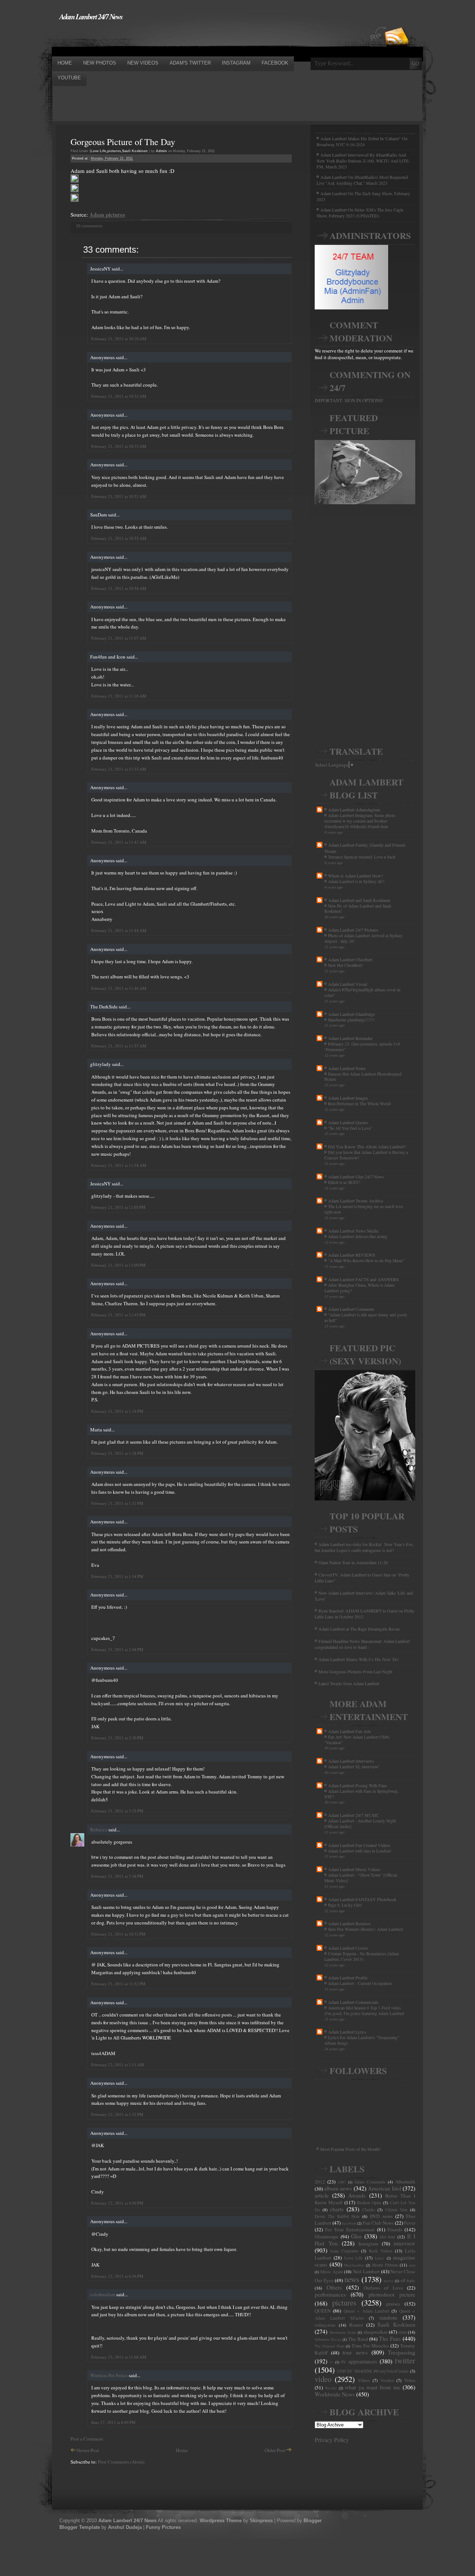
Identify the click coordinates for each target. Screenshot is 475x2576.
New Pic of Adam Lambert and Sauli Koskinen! (358, 909)
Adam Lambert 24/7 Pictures (353, 930)
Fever (410, 2223)
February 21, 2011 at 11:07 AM (119, 638)
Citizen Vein (397, 2210)
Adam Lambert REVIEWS (352, 1255)
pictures (114, 151)
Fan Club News (378, 2223)
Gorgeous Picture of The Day (123, 142)
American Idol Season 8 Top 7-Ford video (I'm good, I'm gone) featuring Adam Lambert (364, 2011)
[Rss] (397, 23)
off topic (408, 2280)
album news (338, 2188)
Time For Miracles (370, 2346)
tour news (355, 2352)
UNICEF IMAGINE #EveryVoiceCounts (373, 2371)
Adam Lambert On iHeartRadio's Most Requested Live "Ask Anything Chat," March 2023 (362, 180)
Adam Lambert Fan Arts (350, 1731)
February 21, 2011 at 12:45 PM (118, 1315)
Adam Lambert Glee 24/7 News (356, 1177)
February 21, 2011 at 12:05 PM (118, 1207)
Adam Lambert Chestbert (350, 959)
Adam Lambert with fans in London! (360, 1851)
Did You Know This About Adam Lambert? (367, 1146)
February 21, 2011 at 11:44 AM (119, 930)
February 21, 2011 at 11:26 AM (119, 696)
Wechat (331, 2388)
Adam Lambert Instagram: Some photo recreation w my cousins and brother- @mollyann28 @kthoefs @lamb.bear (360, 821)
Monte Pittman (385, 2265)
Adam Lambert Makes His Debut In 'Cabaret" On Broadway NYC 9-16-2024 (362, 141)
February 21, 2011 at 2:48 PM (117, 1649)
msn (412, 2265)
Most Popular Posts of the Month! (350, 2149)
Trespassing (402, 2352)
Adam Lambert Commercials (353, 2002)
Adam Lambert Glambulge (351, 1014)
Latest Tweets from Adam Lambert (349, 1683)
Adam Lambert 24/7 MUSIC (353, 1815)
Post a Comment (87, 2439)
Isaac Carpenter (345, 2251)
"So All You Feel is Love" (350, 1128)
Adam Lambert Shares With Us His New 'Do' (359, 1659)
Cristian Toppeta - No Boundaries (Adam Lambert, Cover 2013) (362, 1956)
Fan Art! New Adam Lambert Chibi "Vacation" (357, 1740)
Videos (364, 2380)
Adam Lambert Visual (348, 984)
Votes (410, 2380)
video (323, 2379)
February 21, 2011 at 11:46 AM (119, 988)
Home (182, 2450)
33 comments (89, 226)
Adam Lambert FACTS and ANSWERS (363, 1279)
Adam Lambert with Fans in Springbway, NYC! (361, 1794)
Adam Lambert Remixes (349, 1923)
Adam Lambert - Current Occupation (360, 1983)
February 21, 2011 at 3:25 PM (117, 1811)
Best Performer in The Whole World (359, 1104)
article (322, 2195)
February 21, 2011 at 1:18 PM (117, 1411)
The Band (358, 2339)
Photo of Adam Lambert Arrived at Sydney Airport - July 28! (363, 938)
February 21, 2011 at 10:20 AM (119, 339)
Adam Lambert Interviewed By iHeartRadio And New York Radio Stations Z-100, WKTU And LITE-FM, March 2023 (363, 161)
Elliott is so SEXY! (344, 1182)
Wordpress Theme (221, 2521)
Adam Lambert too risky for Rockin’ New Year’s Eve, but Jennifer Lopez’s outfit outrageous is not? (364, 1547)
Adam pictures (107, 214)
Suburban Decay (328, 2339)
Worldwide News (335, 2394)
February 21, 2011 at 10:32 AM (119, 396)
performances (330, 2294)
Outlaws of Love (383, 2288)
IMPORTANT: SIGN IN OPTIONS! (349, 400)
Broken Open (369, 2203)
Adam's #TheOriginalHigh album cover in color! (362, 992)
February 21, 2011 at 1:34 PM (117, 1576)
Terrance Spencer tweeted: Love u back (362, 857)
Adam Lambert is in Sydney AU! (356, 881)
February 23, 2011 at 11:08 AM (119, 2357)
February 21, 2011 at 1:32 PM (117, 1503)
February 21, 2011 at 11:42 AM (119, 842)
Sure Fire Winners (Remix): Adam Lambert (366, 1929)
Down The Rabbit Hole (337, 2216)
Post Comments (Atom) (121, 2462)
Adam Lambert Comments (351, 1309)
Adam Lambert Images (348, 1098)
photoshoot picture (392, 2294)
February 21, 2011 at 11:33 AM (119, 769)
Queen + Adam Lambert (366, 2311)
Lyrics (379, 2258)
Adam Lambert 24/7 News (91, 16)
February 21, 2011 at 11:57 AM (119, 1046)
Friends (395, 2229)
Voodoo (387, 2380)
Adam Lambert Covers (348, 1948)
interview (404, 2243)
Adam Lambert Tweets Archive (356, 1201)
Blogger (313, 2521)
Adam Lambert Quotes (348, 1122)
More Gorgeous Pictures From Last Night (355, 1671)
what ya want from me (373, 2387)
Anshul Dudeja (125, 2527)
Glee (356, 2236)
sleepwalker (376, 2332)
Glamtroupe (327, 2237)
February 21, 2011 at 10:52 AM (119, 496)
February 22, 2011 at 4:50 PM (117, 2203)
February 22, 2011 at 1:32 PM (117, 2114)
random (388, 2317)
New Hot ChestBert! (345, 965)
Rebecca (99, 1830)
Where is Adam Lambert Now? (356, 876)
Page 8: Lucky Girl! (345, 1905)
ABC (342, 2182)
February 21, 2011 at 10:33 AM (119, 446)
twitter (405, 2360)
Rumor (356, 2325)
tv (331, 2362)
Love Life (98, 151)
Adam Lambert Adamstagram (354, 810)
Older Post (275, 2450)
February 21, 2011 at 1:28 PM (117, 1453)
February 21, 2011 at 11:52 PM (118, 1984)
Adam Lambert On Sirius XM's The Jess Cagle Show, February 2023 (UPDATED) (360, 213)
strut (402, 2332)
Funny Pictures (163, 2527)
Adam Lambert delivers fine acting (358, 1236)
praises (393, 2304)
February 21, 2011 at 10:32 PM (118, 1934)
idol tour (388, 2237)
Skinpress (261, 2521)
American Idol (384, 2188)
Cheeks (369, 2210)
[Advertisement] (187, 38)
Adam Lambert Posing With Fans (358, 1785)
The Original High (330, 2346)
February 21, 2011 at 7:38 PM (117, 1876)
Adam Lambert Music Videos (354, 1869)
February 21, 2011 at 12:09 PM (118, 1265)
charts (337, 2209)
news (352, 2279)
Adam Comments (370, 2182)
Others (334, 2287)
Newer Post (88, 2450)
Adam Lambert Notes (347, 1068)
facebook (349, 2223)
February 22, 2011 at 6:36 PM (117, 2276)
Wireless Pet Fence (109, 2375)
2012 (320, 2182)
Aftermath (405, 2182)
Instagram (368, 2244)
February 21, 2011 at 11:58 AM (119, 1165)
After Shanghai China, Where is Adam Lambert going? (359, 1288)
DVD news (381, 2216)
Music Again (332, 2272)
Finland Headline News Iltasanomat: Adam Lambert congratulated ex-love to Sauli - (362, 1644)
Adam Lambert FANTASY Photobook (362, 1899)
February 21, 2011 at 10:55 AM (119, 538)
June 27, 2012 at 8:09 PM (113, 2422)
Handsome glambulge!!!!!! (351, 1020)
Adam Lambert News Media (353, 1231)
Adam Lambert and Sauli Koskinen (359, 900)
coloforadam (103, 2294)
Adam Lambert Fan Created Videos (359, 1845)
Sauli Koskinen (135, 151)
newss (389, 2281)
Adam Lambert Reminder (350, 1038)
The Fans (390, 2339)
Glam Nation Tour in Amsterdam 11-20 (353, 1562)
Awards (357, 2195)
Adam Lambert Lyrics (347, 2032)
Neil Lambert (366, 2271)
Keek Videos (381, 2251)
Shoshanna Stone (343, 2332)
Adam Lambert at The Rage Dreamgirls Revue (359, 1629)
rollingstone (325, 2325)
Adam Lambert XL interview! (354, 1767)
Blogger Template (80, 2527)
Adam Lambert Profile (348, 1978)
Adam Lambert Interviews (351, 1761)
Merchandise (354, 2265)
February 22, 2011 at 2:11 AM (118, 2065)
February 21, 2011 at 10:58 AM (119, 588)
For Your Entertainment (350, 2229)
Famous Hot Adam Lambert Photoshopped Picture (363, 1077)
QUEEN (323, 2311)
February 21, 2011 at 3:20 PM (117, 1738)
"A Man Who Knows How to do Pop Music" (366, 1261)
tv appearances (359, 2361)
